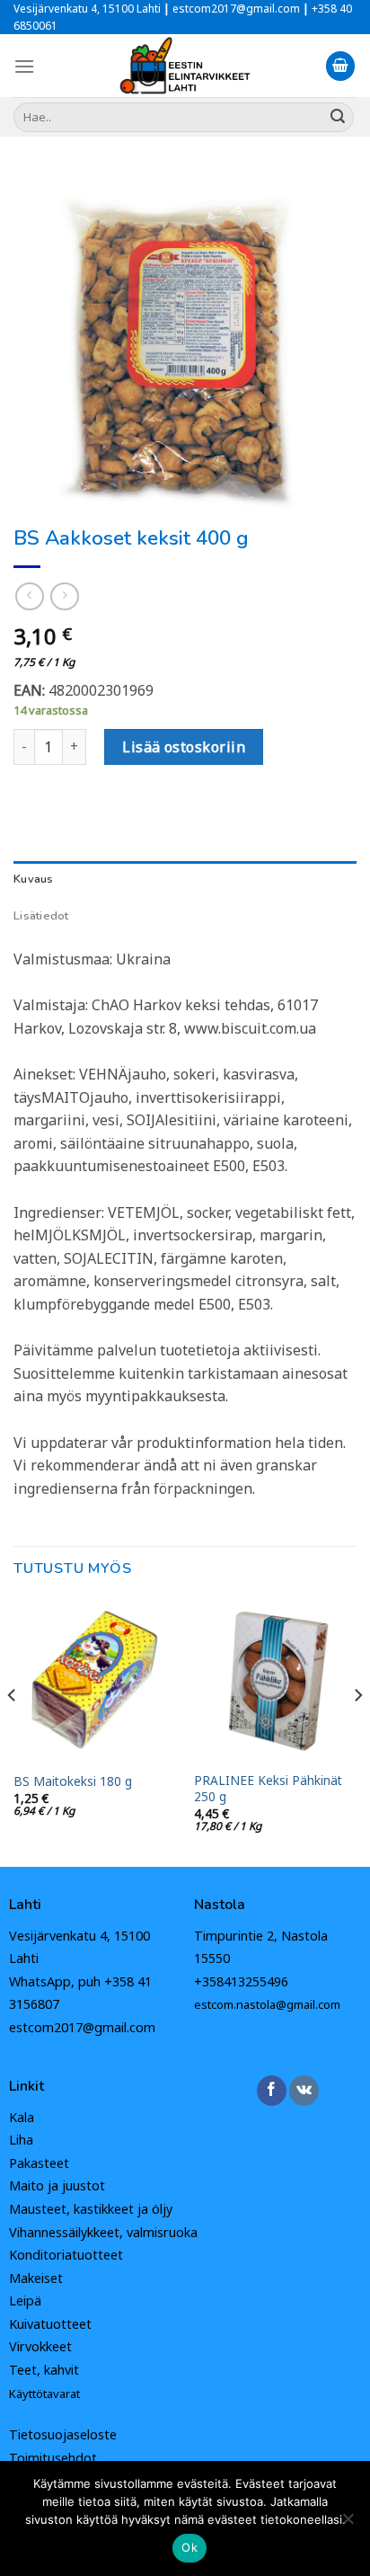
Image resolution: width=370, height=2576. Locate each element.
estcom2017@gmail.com (82, 2027)
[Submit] (338, 117)
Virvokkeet (40, 2346)
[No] (348, 2524)
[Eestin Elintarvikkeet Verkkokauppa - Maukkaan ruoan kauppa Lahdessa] (185, 66)
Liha (21, 2140)
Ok (189, 2547)
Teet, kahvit (44, 2370)
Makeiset (36, 2278)
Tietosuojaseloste (63, 2434)
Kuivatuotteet (50, 2324)
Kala (22, 2117)
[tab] (185, 879)
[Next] (357, 1731)
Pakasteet (39, 2163)
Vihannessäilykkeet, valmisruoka (103, 2232)
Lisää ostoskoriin (184, 747)
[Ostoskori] (340, 66)
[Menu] (24, 66)
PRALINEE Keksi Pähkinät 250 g (268, 1788)
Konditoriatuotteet (66, 2255)
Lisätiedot (41, 916)
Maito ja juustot (57, 2185)
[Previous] (13, 1731)
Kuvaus (34, 879)
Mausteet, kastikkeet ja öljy (91, 2209)
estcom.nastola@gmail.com (267, 2004)
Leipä (25, 2301)
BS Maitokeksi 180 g (73, 1781)
